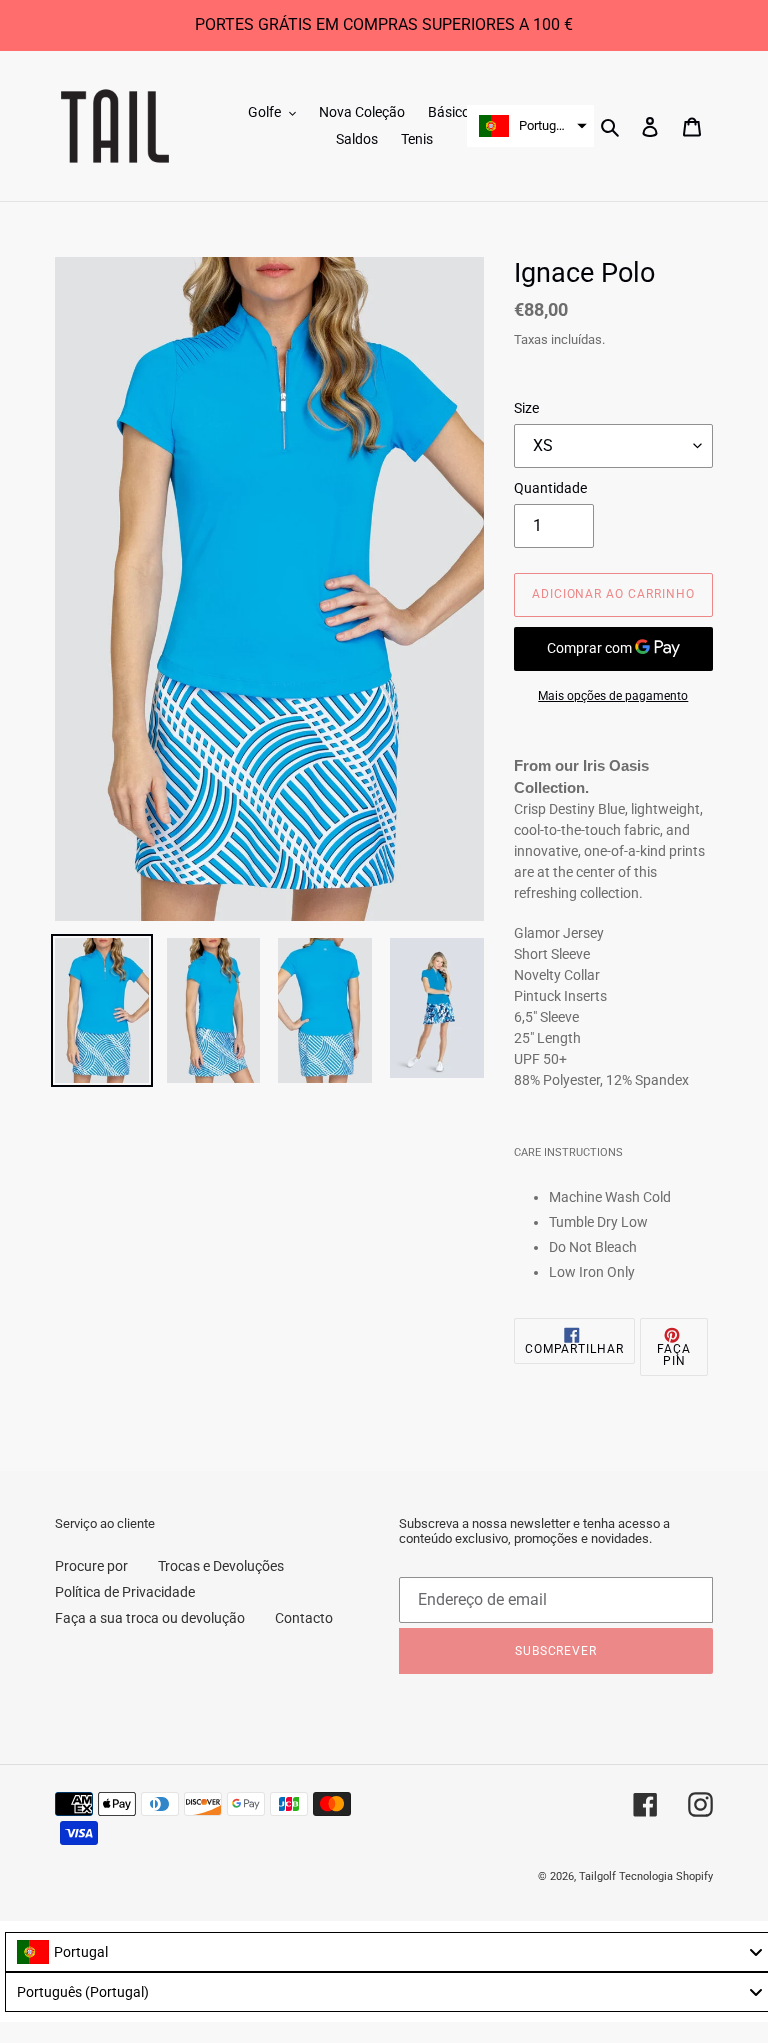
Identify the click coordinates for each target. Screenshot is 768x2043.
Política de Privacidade (125, 1592)
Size (526, 408)
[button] (530, 126)
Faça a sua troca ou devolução (150, 1618)
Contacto (304, 1618)
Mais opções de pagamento (613, 696)
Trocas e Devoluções (221, 1566)
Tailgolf (597, 1876)
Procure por (91, 1566)
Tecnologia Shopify (666, 1876)
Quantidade (550, 488)
